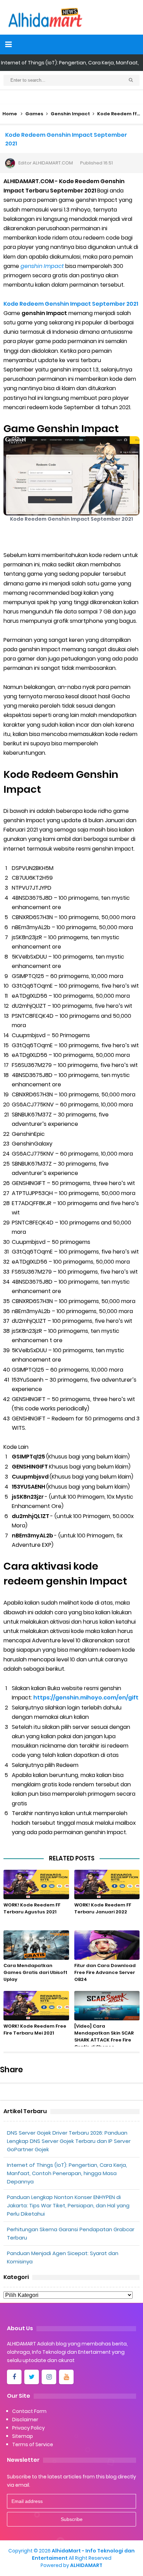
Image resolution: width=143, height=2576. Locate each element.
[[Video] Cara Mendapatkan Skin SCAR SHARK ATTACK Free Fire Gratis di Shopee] (107, 2006)
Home (10, 114)
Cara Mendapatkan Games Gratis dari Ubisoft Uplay (35, 1972)
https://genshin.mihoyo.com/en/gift (86, 1698)
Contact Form (29, 2411)
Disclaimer (25, 2420)
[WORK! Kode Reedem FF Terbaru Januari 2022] (107, 1884)
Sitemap (23, 2436)
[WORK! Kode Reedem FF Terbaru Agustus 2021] (36, 1884)
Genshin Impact (70, 114)
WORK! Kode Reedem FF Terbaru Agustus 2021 (32, 1908)
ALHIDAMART (86, 2565)
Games (34, 114)
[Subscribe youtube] (66, 2377)
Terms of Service (33, 2444)
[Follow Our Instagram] (49, 2377)
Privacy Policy (28, 2428)
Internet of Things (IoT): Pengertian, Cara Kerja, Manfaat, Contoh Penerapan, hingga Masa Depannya (67, 2173)
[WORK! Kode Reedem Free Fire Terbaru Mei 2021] (36, 2006)
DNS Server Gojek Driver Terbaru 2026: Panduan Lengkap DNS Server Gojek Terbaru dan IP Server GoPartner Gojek (69, 2141)
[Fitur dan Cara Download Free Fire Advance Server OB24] (107, 1945)
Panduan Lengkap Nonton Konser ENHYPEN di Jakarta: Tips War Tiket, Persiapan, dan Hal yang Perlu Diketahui (68, 2205)
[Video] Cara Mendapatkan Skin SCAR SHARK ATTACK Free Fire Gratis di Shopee (104, 2036)
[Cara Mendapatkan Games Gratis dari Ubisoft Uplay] (36, 1945)
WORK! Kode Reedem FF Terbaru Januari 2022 (103, 1908)
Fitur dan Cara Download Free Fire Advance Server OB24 (105, 1972)
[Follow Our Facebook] (14, 2377)
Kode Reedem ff (117, 114)
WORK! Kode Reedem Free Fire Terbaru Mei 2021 (35, 2030)
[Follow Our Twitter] (32, 2377)
